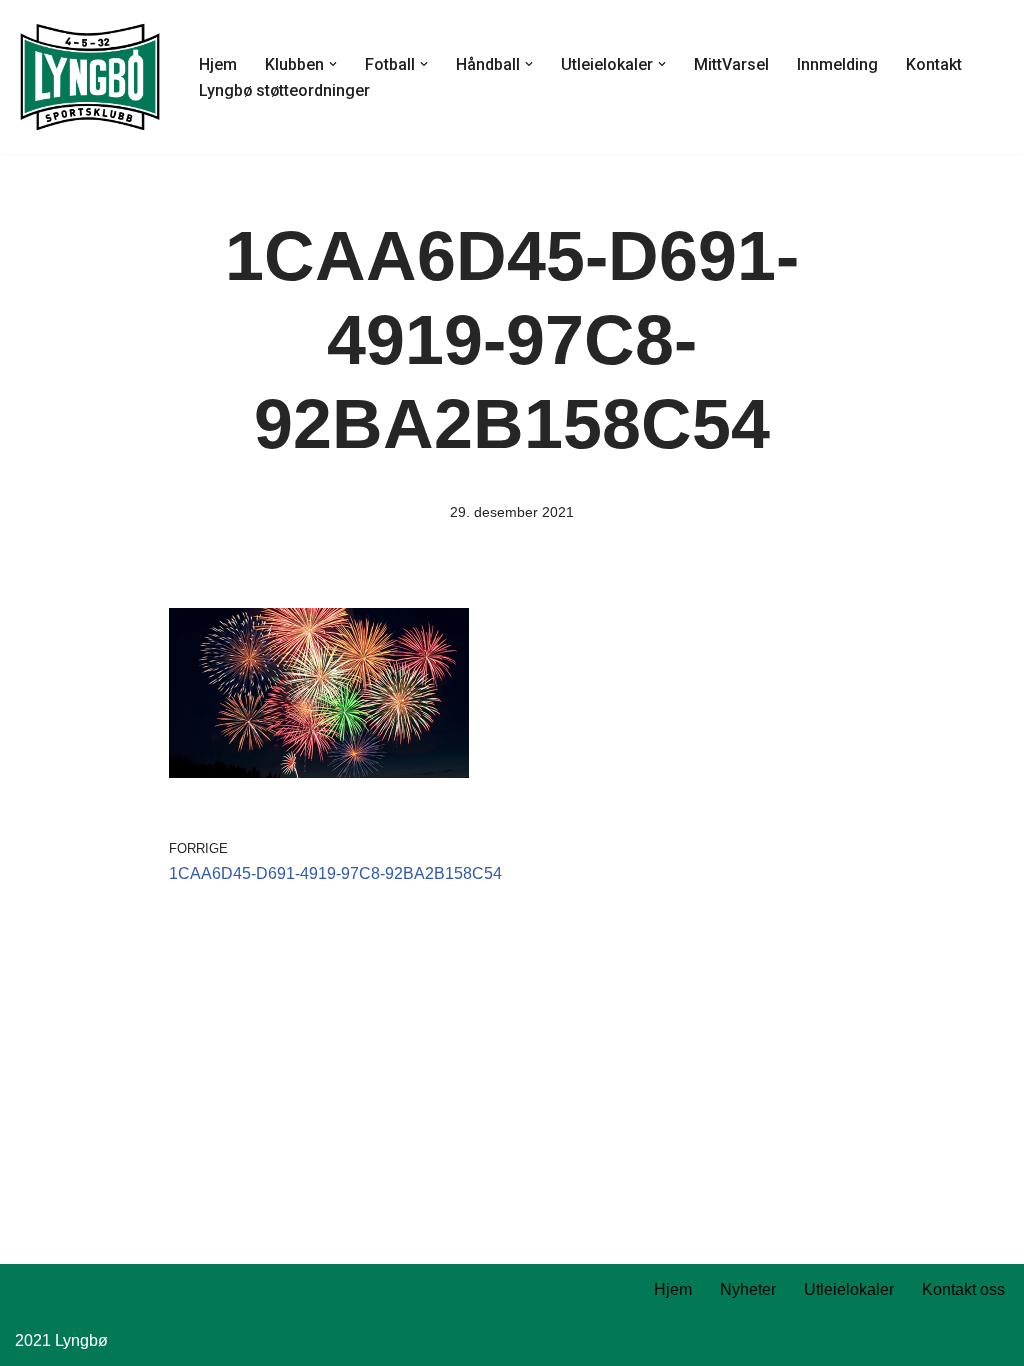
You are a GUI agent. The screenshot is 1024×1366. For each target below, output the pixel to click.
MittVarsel (731, 64)
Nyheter (748, 1289)
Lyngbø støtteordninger (284, 90)
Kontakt (934, 64)
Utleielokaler (849, 1289)
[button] (333, 64)
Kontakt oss (963, 1289)
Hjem (218, 64)
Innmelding (837, 64)
